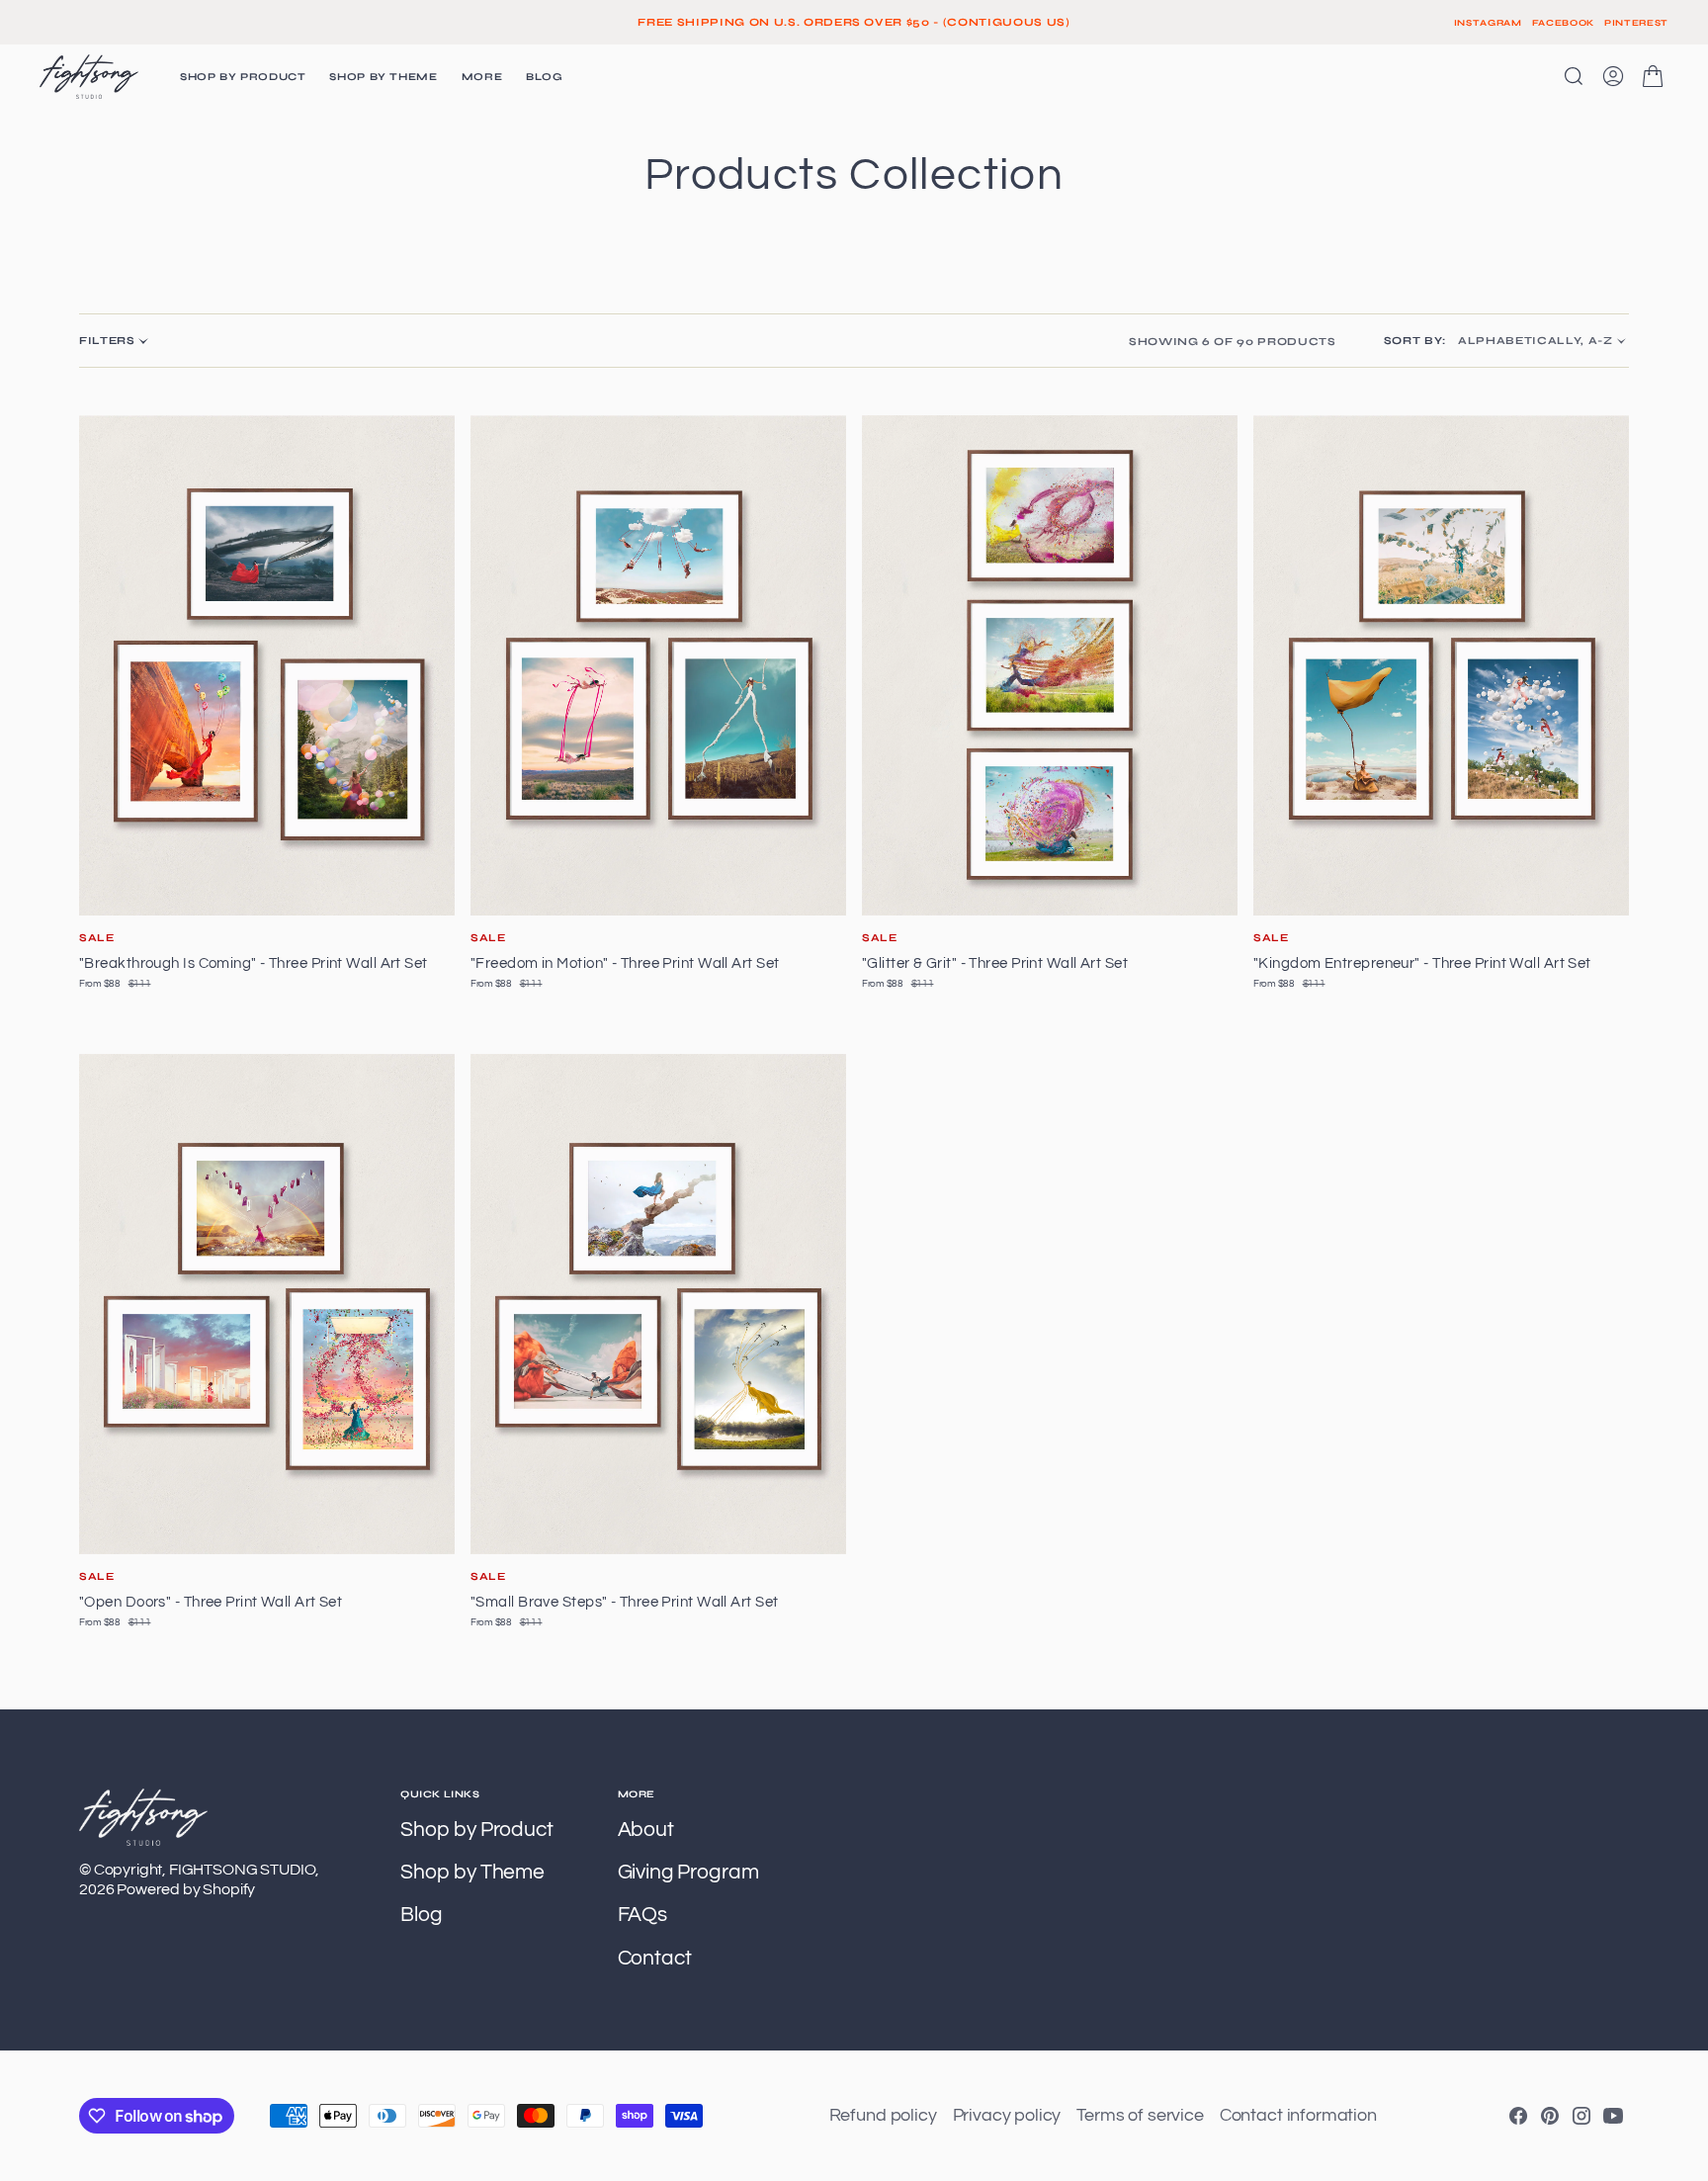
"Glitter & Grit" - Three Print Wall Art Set (995, 963)
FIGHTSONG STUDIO (242, 1870)
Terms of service (1140, 2115)
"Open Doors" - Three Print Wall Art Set (211, 1602)
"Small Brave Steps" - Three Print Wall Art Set (624, 1602)
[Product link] (267, 665)
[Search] (1574, 76)
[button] (1613, 76)
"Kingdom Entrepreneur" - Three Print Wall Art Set (1422, 963)
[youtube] (1613, 2116)
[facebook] (1518, 2116)
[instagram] (1581, 2116)
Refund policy (883, 2115)
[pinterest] (1550, 2116)
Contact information (1298, 2115)
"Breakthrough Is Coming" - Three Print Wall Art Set (254, 963)
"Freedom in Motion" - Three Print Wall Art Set (625, 963)
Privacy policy (1007, 2115)
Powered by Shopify (186, 1889)
